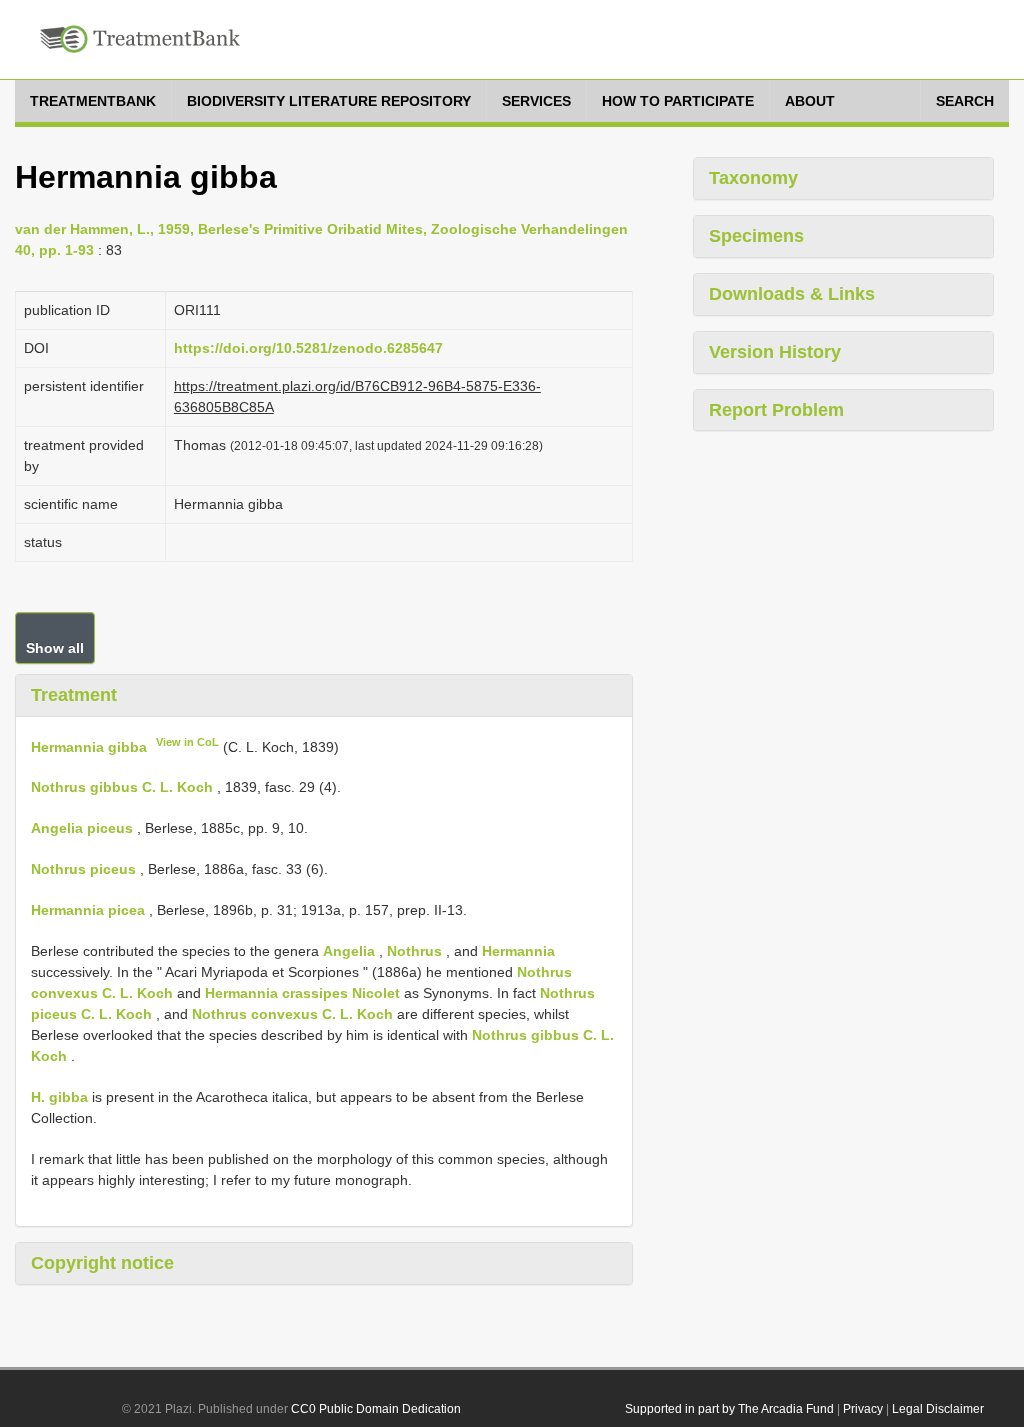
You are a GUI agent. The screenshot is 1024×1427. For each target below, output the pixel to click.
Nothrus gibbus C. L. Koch (122, 787)
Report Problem (776, 410)
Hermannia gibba (89, 746)
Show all (55, 648)
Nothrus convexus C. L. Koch (292, 1014)
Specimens (756, 236)
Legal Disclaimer (938, 1409)
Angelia (349, 951)
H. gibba (59, 1097)
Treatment (74, 695)
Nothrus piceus (83, 869)
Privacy (863, 1409)
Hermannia (518, 951)
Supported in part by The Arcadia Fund (729, 1409)
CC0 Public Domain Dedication (376, 1409)
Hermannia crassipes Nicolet (302, 993)
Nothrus (414, 951)
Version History (775, 352)
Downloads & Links (792, 294)
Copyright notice (102, 1263)
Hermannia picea (88, 910)
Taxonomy (753, 178)
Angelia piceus (82, 828)
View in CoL (187, 742)
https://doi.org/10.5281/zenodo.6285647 (308, 348)
